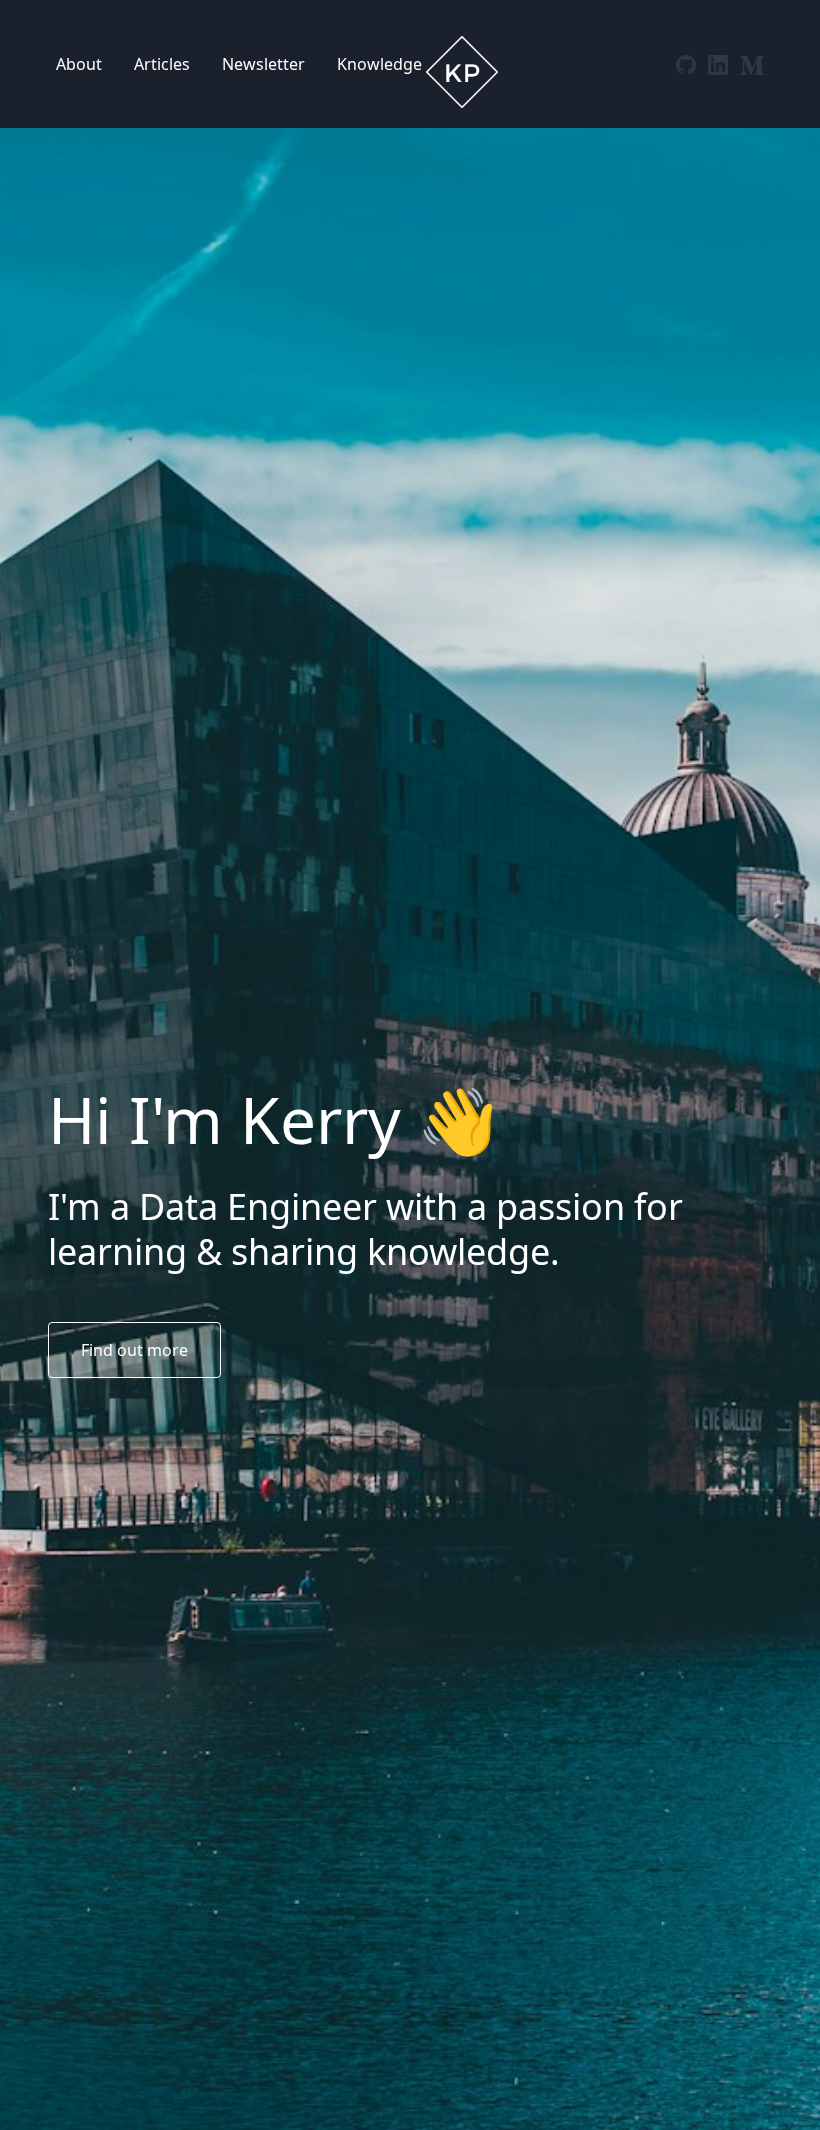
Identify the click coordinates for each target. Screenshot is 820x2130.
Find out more (134, 1350)
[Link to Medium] (752, 63)
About (79, 64)
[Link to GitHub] (688, 63)
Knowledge (379, 64)
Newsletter (263, 64)
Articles (162, 64)
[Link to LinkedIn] (720, 63)
